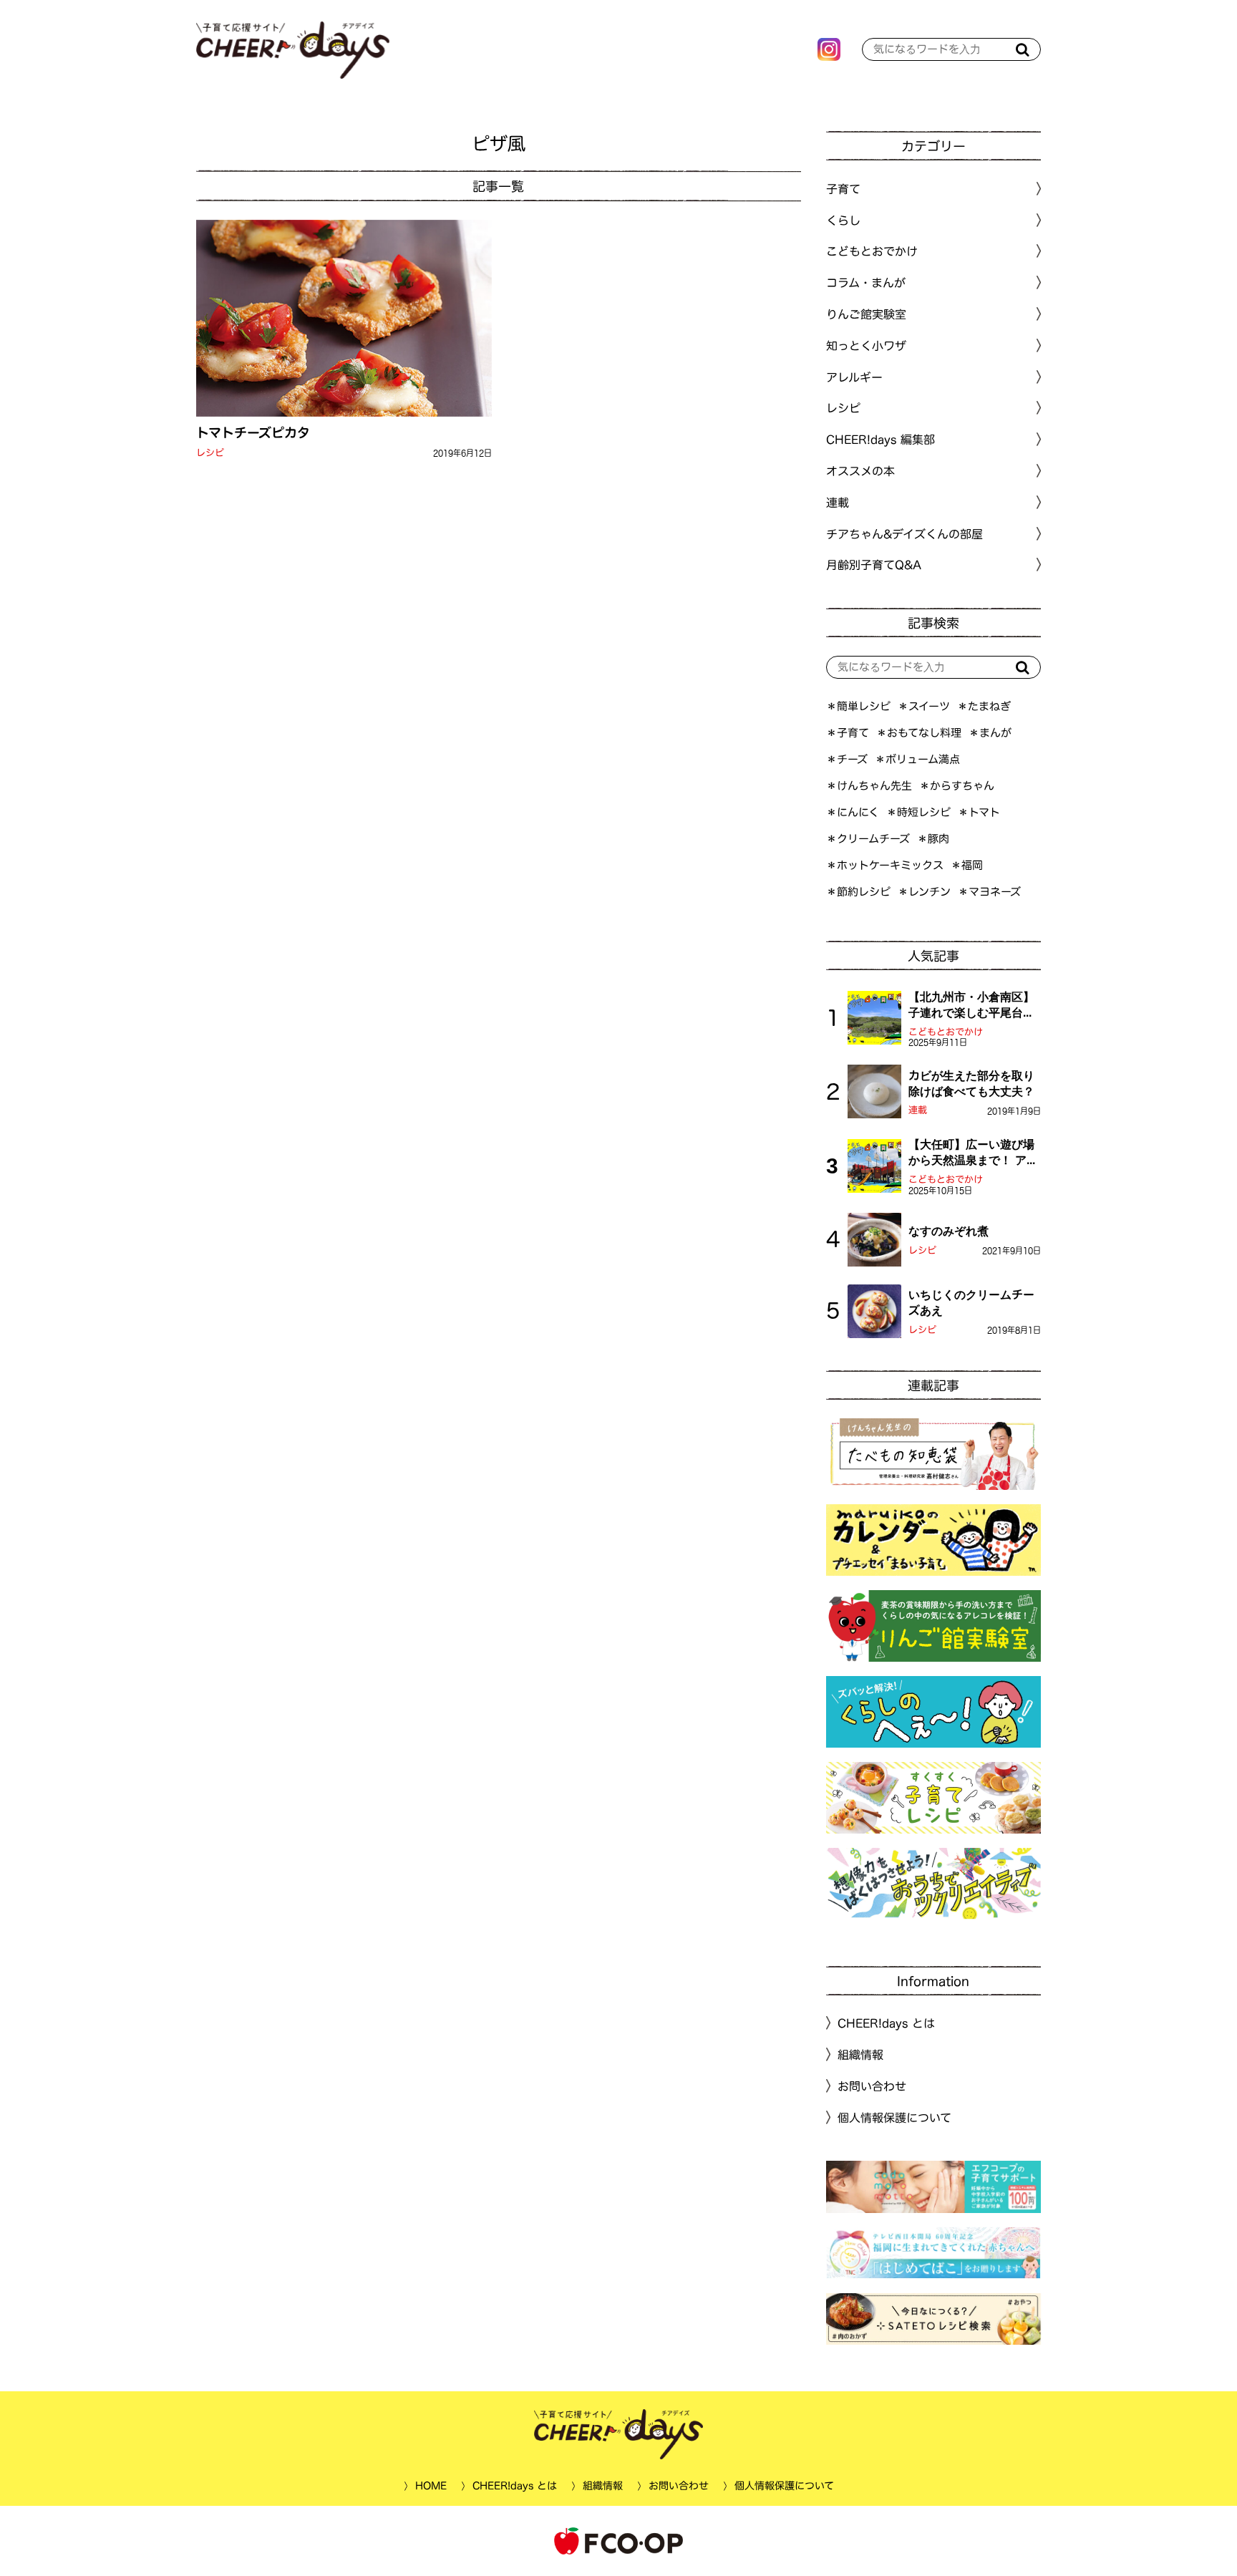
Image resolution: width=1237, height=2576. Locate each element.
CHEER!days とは (886, 2023)
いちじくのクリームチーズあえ (971, 1302)
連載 (838, 503)
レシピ (210, 453)
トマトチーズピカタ (253, 432)
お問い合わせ (872, 2086)
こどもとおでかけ (946, 1032)
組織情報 (860, 2055)
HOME (430, 2486)
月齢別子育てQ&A (874, 565)
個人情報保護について (894, 2118)
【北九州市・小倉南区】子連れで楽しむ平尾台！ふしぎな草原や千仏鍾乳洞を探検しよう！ (971, 1006)
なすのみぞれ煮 (949, 1231)
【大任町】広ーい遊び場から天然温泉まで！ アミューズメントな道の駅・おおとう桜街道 (973, 1153)
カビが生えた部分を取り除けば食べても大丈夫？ (971, 1083)
